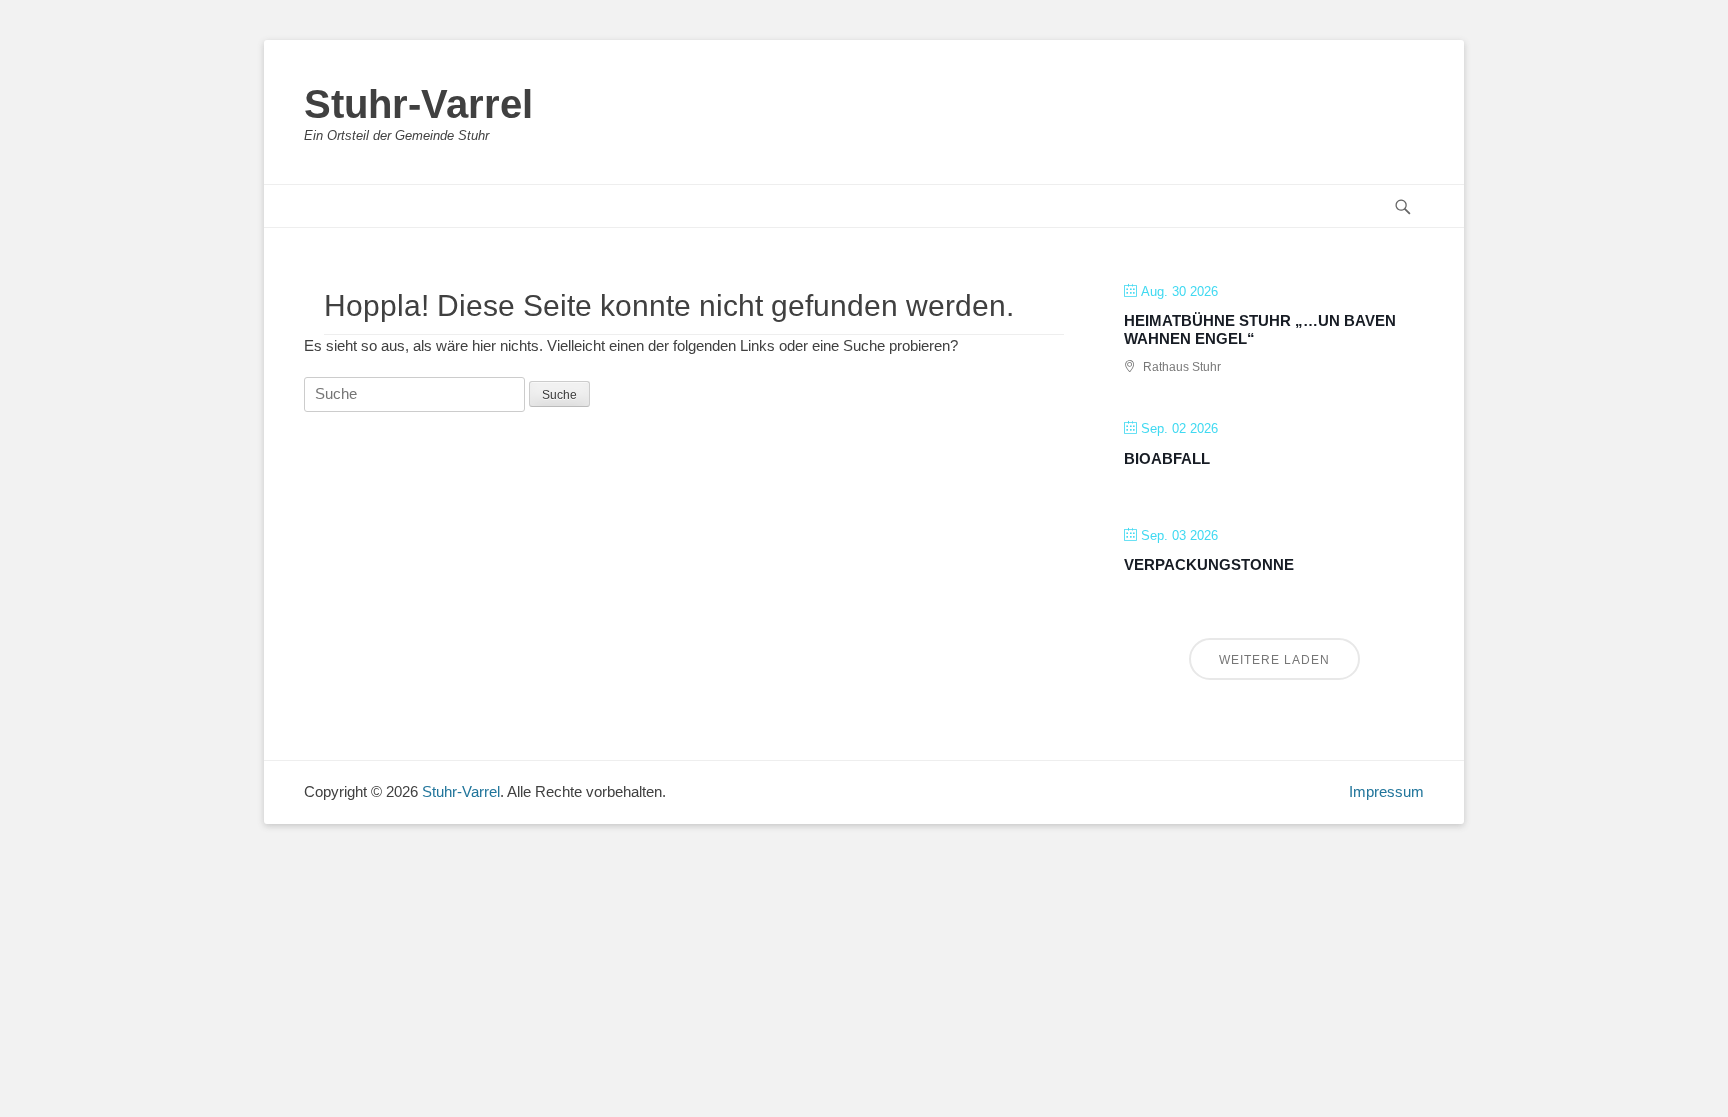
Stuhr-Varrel (418, 104)
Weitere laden (1274, 660)
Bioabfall (1167, 458)
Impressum (1386, 791)
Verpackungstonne (1209, 564)
